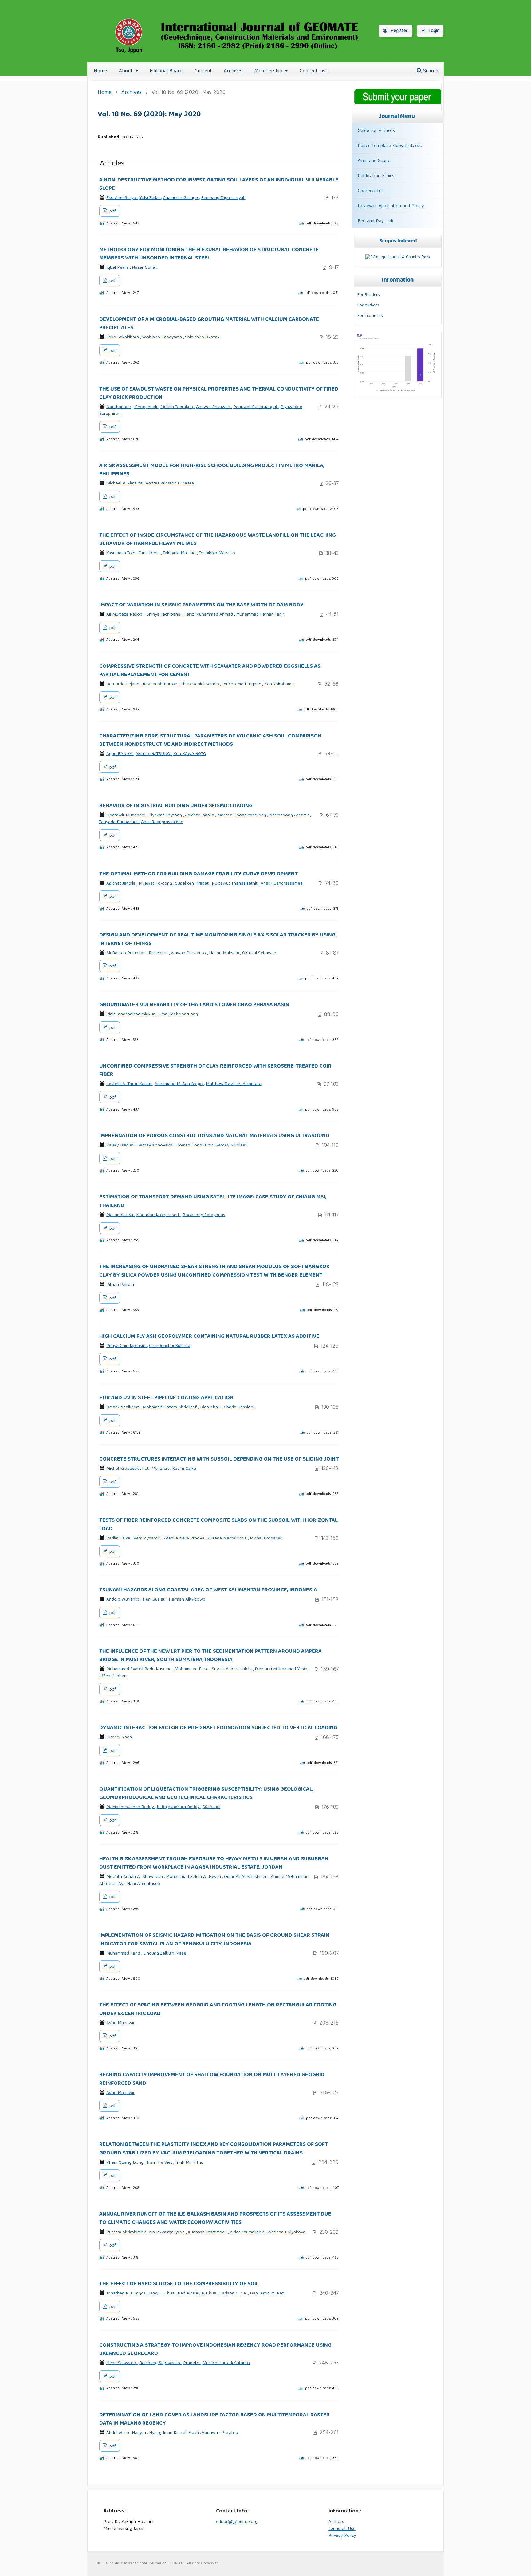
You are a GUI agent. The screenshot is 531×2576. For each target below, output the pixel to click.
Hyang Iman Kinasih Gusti (175, 2433)
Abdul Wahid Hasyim (127, 2433)
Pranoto (192, 2363)
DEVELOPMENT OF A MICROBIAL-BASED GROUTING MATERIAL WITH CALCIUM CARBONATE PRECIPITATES (209, 324)
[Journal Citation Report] (396, 392)
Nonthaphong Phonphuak (132, 407)
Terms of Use (342, 2529)
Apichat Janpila (200, 815)
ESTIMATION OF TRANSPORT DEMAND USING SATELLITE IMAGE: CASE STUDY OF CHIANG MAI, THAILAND (213, 1201)
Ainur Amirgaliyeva (167, 2232)
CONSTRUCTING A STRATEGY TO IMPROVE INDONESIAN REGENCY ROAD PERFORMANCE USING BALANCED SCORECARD (215, 2350)
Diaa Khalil (211, 1407)
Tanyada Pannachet (119, 822)
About (127, 71)
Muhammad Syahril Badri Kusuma (140, 1669)
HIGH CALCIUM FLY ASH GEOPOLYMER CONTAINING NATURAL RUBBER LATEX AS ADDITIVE (209, 1337)
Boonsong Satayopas (204, 1215)
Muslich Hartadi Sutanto (226, 2363)
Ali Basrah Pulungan (127, 953)
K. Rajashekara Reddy (179, 1807)
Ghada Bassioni (239, 1407)
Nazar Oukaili (145, 268)
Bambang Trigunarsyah (223, 198)
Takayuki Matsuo (180, 553)
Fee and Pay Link (376, 221)
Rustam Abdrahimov (127, 2232)
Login (433, 31)
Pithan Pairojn (120, 1285)
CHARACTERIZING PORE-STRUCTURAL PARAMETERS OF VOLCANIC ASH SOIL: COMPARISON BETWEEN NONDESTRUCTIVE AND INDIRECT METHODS (210, 740)
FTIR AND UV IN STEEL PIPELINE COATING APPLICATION (166, 1398)
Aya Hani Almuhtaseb (139, 1884)
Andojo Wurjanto (124, 1600)
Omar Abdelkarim (124, 1407)
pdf (112, 212)
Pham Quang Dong (126, 2163)
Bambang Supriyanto (160, 2363)
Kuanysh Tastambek (208, 2232)
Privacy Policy (342, 2536)
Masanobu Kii (120, 1215)
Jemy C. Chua (162, 2294)
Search (430, 71)
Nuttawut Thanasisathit (235, 884)
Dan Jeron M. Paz (267, 2294)
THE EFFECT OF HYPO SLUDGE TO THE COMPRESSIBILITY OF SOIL (179, 2284)
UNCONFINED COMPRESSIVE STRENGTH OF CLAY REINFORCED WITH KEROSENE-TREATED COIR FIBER (215, 1070)
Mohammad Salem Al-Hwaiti (194, 1877)
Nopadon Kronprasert (158, 1215)
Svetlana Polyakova (286, 2232)
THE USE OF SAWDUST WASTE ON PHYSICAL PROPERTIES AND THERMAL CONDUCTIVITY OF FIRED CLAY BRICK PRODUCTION (219, 393)
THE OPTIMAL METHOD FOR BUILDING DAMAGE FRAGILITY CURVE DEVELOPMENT (199, 874)
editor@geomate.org (237, 2522)
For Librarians (370, 316)
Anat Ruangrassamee (162, 822)
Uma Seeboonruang (178, 1014)
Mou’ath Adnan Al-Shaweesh (135, 1877)
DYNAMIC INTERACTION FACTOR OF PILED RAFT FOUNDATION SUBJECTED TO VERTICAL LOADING (218, 1728)
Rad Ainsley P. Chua (198, 2294)
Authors (336, 2522)
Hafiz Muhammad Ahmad (209, 615)
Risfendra (159, 953)
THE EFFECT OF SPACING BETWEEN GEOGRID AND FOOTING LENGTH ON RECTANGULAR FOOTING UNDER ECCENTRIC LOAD (218, 2009)
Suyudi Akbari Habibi (232, 1669)
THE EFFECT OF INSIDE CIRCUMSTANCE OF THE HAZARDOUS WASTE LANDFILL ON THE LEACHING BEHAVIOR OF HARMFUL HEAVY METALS (218, 540)
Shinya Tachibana (164, 615)
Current (203, 71)
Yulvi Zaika (150, 198)
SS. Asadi (211, 1807)
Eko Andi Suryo (122, 198)
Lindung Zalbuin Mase (165, 1954)
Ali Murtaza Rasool (126, 615)
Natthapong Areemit (290, 815)
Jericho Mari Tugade (242, 684)
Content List (314, 71)
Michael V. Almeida (125, 484)
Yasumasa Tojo (122, 553)
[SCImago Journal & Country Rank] (398, 257)
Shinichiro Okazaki (203, 337)
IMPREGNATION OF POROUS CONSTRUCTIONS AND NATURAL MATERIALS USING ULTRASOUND (214, 1136)
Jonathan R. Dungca (127, 2294)
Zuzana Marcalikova (228, 1539)
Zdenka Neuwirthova (185, 1539)
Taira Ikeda (150, 553)
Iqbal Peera (118, 268)
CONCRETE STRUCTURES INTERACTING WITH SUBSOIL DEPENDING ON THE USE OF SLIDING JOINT (219, 1459)
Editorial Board (166, 71)
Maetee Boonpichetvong (242, 815)
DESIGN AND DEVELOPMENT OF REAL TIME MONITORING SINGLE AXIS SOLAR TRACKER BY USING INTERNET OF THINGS (217, 939)
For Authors (368, 305)
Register (398, 31)
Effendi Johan (113, 1676)
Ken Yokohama (279, 684)
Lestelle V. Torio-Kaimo (130, 1084)
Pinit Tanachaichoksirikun (132, 1014)
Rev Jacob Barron (161, 684)
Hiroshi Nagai (120, 1737)
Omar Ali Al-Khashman (246, 1877)
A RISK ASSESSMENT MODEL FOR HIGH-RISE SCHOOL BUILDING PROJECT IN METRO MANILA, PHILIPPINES (212, 470)
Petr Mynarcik (156, 1469)
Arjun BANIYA (120, 754)
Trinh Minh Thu (189, 2163)
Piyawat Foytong (166, 815)
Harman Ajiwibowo (187, 1600)
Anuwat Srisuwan (214, 407)
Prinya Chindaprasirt (127, 1346)
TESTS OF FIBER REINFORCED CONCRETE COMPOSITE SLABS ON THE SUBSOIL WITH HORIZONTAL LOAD (218, 1525)
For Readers (369, 295)
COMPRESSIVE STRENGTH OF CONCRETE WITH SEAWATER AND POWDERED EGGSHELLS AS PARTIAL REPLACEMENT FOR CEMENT (210, 671)
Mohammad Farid (192, 1669)
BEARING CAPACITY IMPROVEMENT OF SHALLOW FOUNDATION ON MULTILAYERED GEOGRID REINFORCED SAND (212, 2079)
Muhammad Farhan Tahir (260, 615)
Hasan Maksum (225, 953)
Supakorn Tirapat (193, 884)
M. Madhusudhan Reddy (131, 1807)
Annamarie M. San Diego (179, 1084)
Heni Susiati (155, 1600)
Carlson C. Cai (234, 2294)
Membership (269, 71)
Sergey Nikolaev (232, 1146)
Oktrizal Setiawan (259, 953)
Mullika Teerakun (177, 407)
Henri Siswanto (122, 2363)
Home (100, 71)
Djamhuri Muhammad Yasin (282, 1669)
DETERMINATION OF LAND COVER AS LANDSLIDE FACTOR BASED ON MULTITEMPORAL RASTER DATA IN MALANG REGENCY (214, 2419)
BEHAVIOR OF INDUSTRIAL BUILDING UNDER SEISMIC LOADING (176, 806)
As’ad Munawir (120, 2023)
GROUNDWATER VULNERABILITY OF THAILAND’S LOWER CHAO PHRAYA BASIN (194, 1005)
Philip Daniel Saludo (200, 684)
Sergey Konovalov (156, 1146)
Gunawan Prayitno (220, 2433)
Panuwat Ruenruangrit (256, 407)
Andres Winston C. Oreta (170, 484)
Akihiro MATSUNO (153, 754)
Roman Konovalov (195, 1146)
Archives (233, 71)
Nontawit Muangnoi (126, 815)
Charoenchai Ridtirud (170, 1346)
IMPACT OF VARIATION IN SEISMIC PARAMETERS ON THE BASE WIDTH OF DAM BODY (201, 605)
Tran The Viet (160, 2163)
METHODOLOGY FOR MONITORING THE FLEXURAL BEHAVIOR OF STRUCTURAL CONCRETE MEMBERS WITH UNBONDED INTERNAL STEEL (209, 254)
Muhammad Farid (124, 1954)
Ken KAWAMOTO (190, 754)
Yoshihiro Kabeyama (163, 337)
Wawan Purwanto (189, 953)
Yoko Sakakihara (123, 337)
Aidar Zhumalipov (247, 2232)
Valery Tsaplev (121, 1146)
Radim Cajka (184, 1469)
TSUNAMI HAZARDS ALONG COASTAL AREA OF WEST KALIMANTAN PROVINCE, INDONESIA (208, 1590)
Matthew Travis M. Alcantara (234, 1084)
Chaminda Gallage (181, 198)
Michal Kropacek (123, 1469)
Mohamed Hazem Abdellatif (170, 1407)
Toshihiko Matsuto (217, 553)
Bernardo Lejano (124, 684)
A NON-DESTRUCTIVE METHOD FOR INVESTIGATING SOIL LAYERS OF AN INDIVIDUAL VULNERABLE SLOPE (219, 184)
